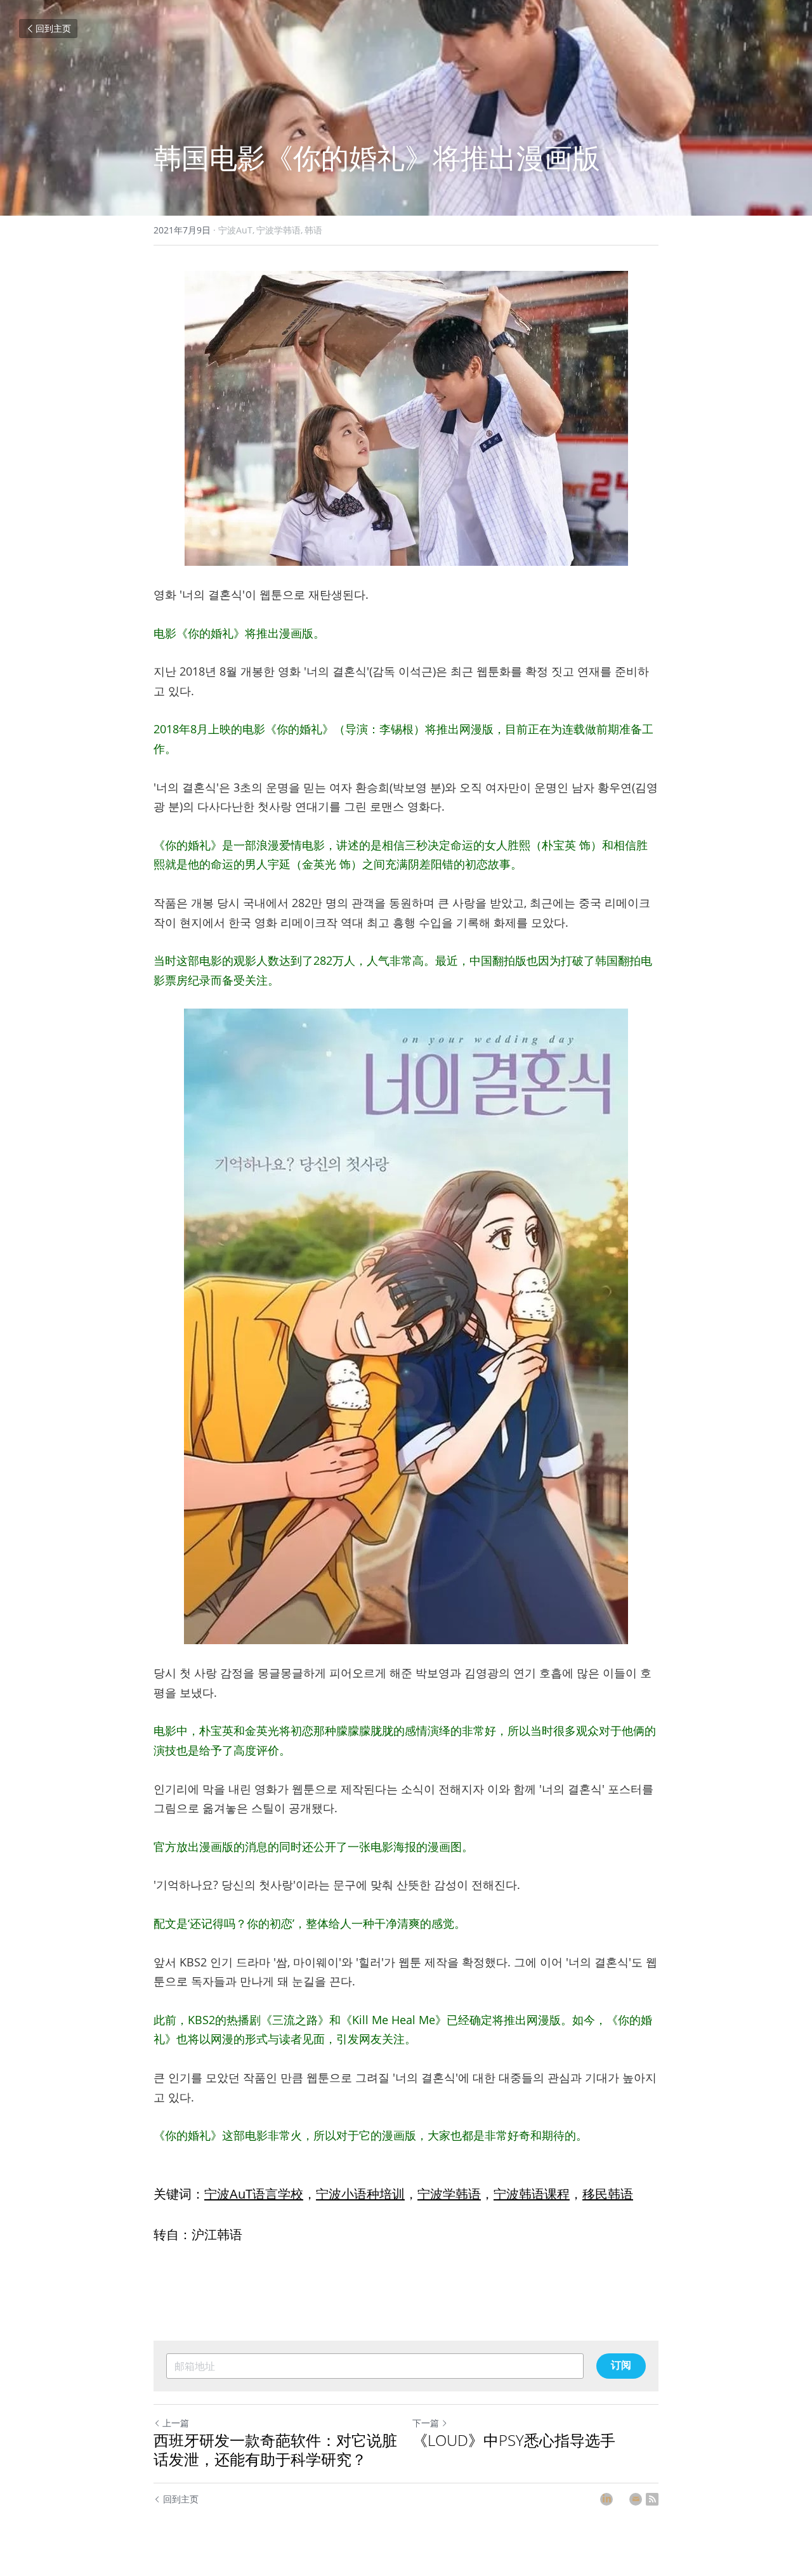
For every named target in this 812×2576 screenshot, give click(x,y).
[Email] (636, 2499)
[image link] (406, 418)
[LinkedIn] (606, 2499)
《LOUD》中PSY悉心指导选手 (514, 2440)
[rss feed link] (652, 2499)
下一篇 (426, 2423)
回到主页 (53, 28)
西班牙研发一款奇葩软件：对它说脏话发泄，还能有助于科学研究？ (275, 2450)
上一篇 (176, 2423)
